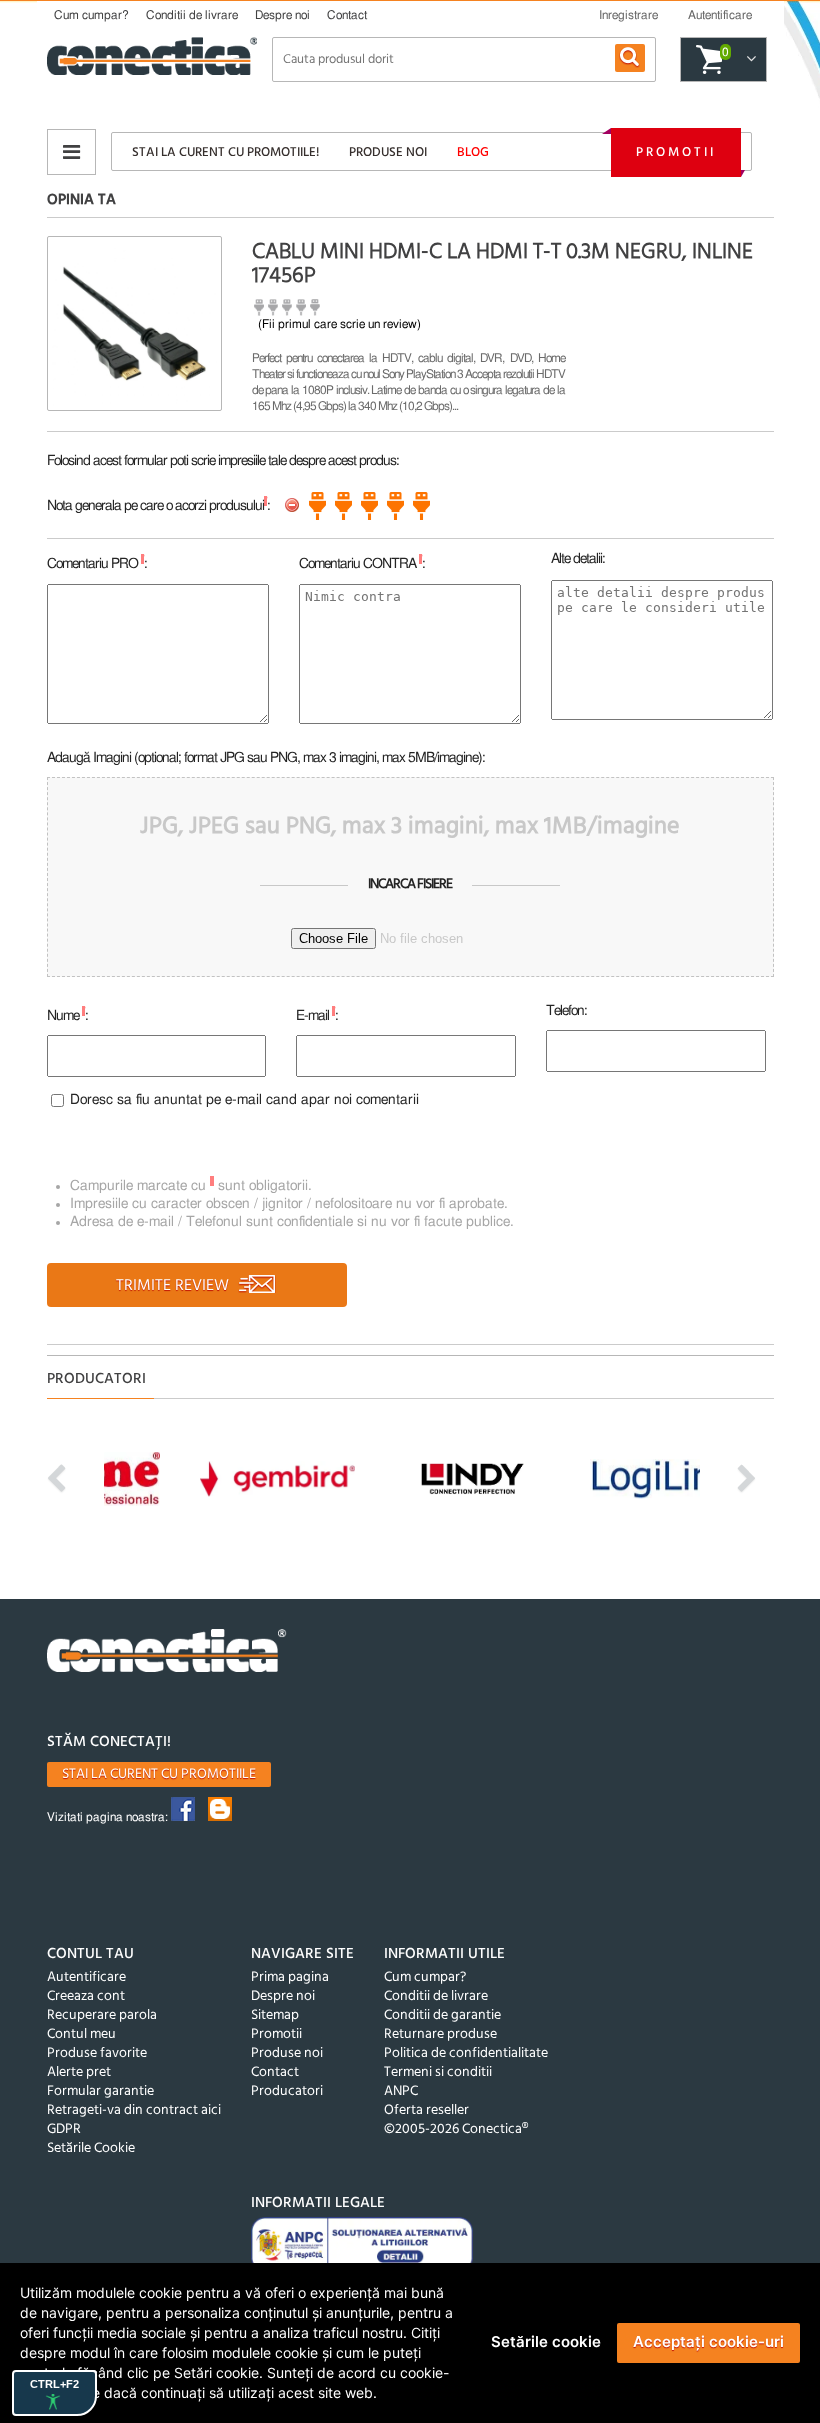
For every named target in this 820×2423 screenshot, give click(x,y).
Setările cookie (546, 2341)
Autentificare (86, 1977)
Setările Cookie (91, 2148)
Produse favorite (97, 2053)
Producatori (287, 2091)
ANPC (401, 2091)
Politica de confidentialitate (466, 2053)
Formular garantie (100, 2091)
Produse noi (388, 152)
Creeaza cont (86, 1996)
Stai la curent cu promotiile (159, 1774)
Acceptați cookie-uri (708, 2341)
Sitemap (275, 2015)
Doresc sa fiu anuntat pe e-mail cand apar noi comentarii (244, 1100)
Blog (473, 152)
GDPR (64, 2129)
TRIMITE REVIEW (174, 1286)
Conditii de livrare (192, 15)
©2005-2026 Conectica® (456, 2129)
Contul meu (81, 2034)
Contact (347, 15)
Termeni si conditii (438, 2072)
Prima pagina (290, 1977)
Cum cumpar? (91, 15)
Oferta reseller (426, 2110)
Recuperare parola (102, 2015)
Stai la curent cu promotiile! (225, 152)
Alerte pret (79, 2072)
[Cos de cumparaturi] (748, 60)
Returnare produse (440, 2034)
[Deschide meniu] (71, 152)
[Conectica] (167, 1653)
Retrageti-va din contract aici (134, 2110)
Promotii (676, 152)
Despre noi (282, 15)
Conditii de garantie (442, 2015)
